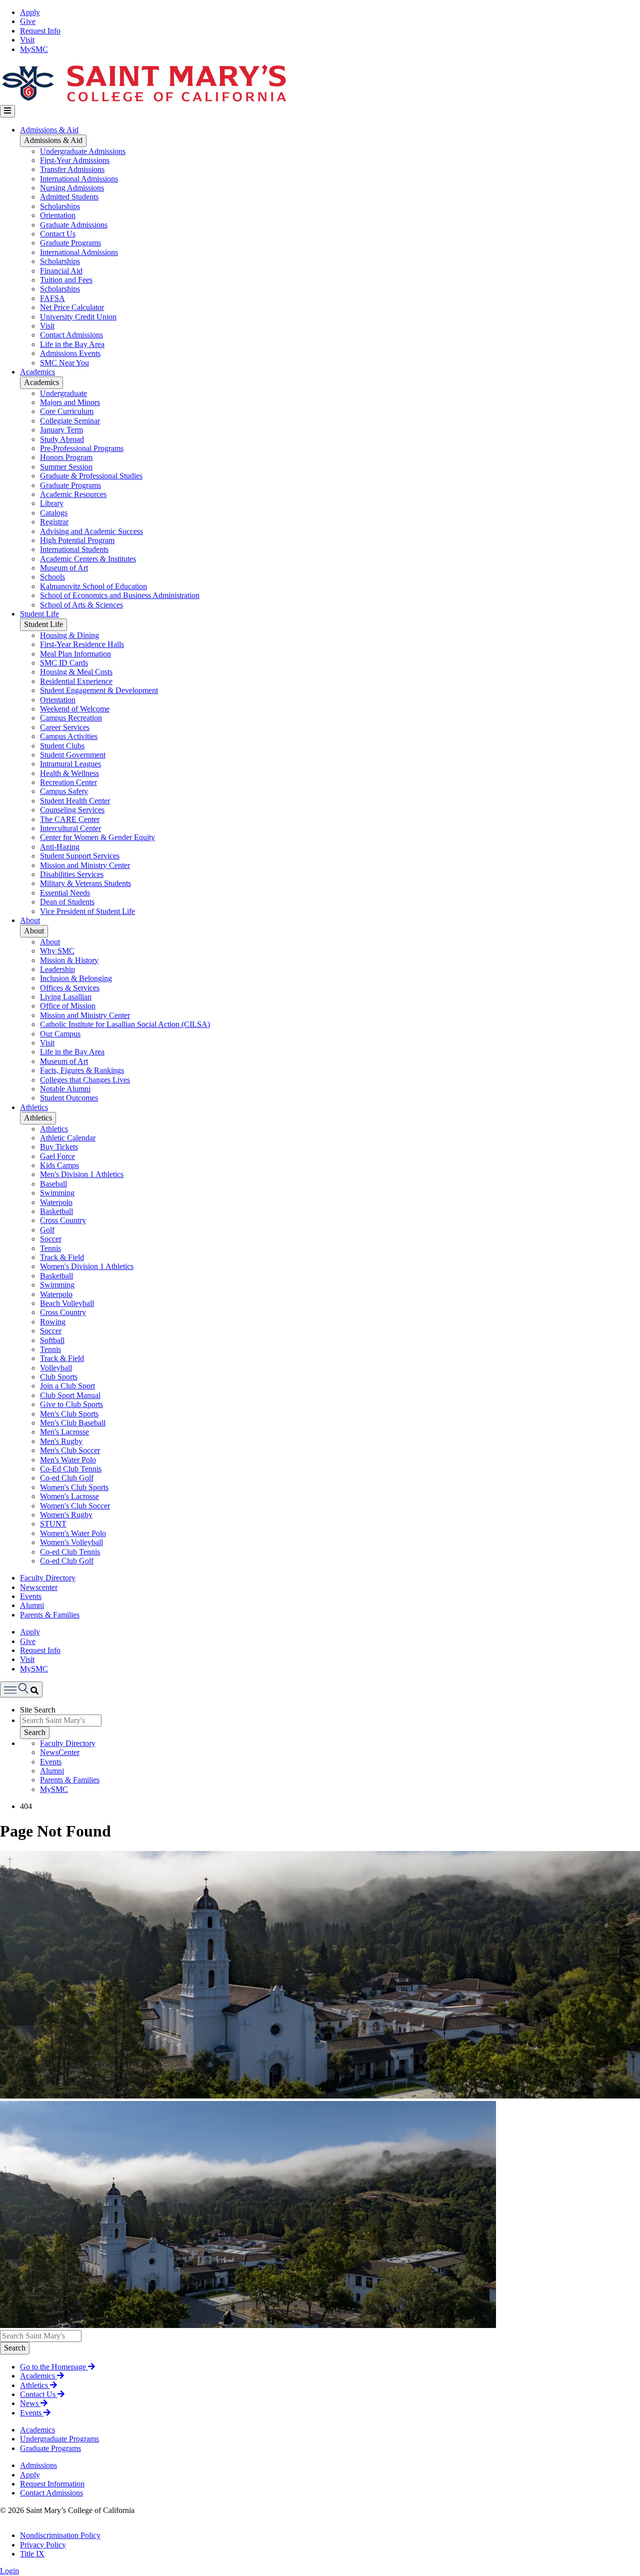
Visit (27, 40)
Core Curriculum (67, 411)
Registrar (54, 522)
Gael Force (57, 1156)
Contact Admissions (71, 335)
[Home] (143, 100)
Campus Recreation (71, 718)
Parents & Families (50, 1615)
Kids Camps (59, 1165)
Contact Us (58, 234)
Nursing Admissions (72, 188)
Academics (37, 372)
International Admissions (79, 179)
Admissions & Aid (49, 130)
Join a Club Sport (67, 1386)
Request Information (52, 2484)
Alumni (32, 1605)
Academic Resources (73, 494)
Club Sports (59, 1377)
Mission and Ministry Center (85, 865)
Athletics (34, 1107)
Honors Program (66, 457)
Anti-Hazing (60, 847)
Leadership (57, 969)
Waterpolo (56, 1202)
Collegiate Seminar (70, 421)
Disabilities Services (72, 874)
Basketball (56, 1211)
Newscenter (39, 1587)
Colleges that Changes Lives (85, 1080)
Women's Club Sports (74, 1487)
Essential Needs (65, 893)
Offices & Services (70, 988)
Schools (52, 577)
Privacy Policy (43, 2545)
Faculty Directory (48, 1578)
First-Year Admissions (75, 160)
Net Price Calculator (72, 307)
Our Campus (60, 1034)
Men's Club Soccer (70, 1450)
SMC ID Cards (64, 663)
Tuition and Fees (66, 280)
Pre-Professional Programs (82, 448)
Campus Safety (64, 791)
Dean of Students (67, 902)
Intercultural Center (70, 828)
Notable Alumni (65, 1089)
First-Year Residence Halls (82, 644)
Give (28, 21)
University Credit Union (78, 317)
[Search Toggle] (21, 1689)
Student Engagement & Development (99, 690)
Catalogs (54, 513)
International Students (74, 549)
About (30, 920)
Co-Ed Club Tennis (71, 1469)
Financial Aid (61, 271)
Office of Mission (68, 1006)
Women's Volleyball (71, 1542)
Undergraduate (63, 393)
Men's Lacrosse (64, 1432)
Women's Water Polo (73, 1533)
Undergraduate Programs (59, 2439)
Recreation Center (68, 782)
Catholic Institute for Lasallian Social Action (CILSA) (125, 1024)
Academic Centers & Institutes (88, 559)
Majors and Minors (70, 402)
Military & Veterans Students (85, 883)
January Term (61, 430)
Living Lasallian (66, 997)
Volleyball (56, 1368)
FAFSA (52, 298)
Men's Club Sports (69, 1414)
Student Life (39, 614)
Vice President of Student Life (87, 911)
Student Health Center (75, 801)
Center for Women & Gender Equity (97, 837)
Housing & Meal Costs (76, 672)
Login (9, 2571)
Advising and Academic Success (91, 531)
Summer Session (66, 467)
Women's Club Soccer (75, 1506)
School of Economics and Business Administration (120, 595)
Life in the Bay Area (72, 344)
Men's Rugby (61, 1441)
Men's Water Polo (68, 1460)
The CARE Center (70, 819)
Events (31, 1596)
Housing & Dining (69, 635)
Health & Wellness (69, 773)
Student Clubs (62, 746)
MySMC (34, 49)
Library (52, 503)
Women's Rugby (66, 1515)
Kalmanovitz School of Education (93, 586)
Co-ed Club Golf (67, 1478)
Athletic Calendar (68, 1138)
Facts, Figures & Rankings (82, 1070)
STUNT (53, 1524)
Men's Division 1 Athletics (82, 1174)
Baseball (53, 1184)
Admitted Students (69, 197)
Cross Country (63, 1220)
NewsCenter (60, 1752)
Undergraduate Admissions (83, 151)
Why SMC (57, 951)
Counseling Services (72, 810)
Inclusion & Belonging (76, 978)
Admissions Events (70, 353)
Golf (47, 1230)
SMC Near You (64, 363)
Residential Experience (76, 681)
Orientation (58, 215)
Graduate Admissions (74, 225)
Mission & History (69, 960)
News (30, 2403)
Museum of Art (64, 568)
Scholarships (60, 206)
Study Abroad (62, 439)
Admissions (38, 2465)
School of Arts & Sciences (81, 605)
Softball (52, 1340)
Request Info (40, 31)
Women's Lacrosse (69, 1496)
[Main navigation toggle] (7, 111)
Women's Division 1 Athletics (87, 1266)
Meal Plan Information (75, 654)
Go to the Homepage (54, 2367)
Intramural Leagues (70, 764)
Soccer (51, 1239)
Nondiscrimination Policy (60, 2535)
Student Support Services (80, 856)
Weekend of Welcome (75, 709)
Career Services (65, 727)
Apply (30, 12)
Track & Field (62, 1257)
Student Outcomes (69, 1098)
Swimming (57, 1193)
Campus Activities (69, 736)
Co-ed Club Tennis (70, 1552)
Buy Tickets (59, 1147)
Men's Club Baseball (73, 1423)
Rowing (53, 1322)
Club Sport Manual (70, 1395)
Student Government (73, 755)
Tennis (50, 1248)
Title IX (32, 2554)
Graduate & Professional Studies (91, 476)
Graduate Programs (70, 243)
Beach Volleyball (67, 1303)
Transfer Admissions (72, 169)
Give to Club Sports (71, 1404)
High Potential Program (77, 540)
